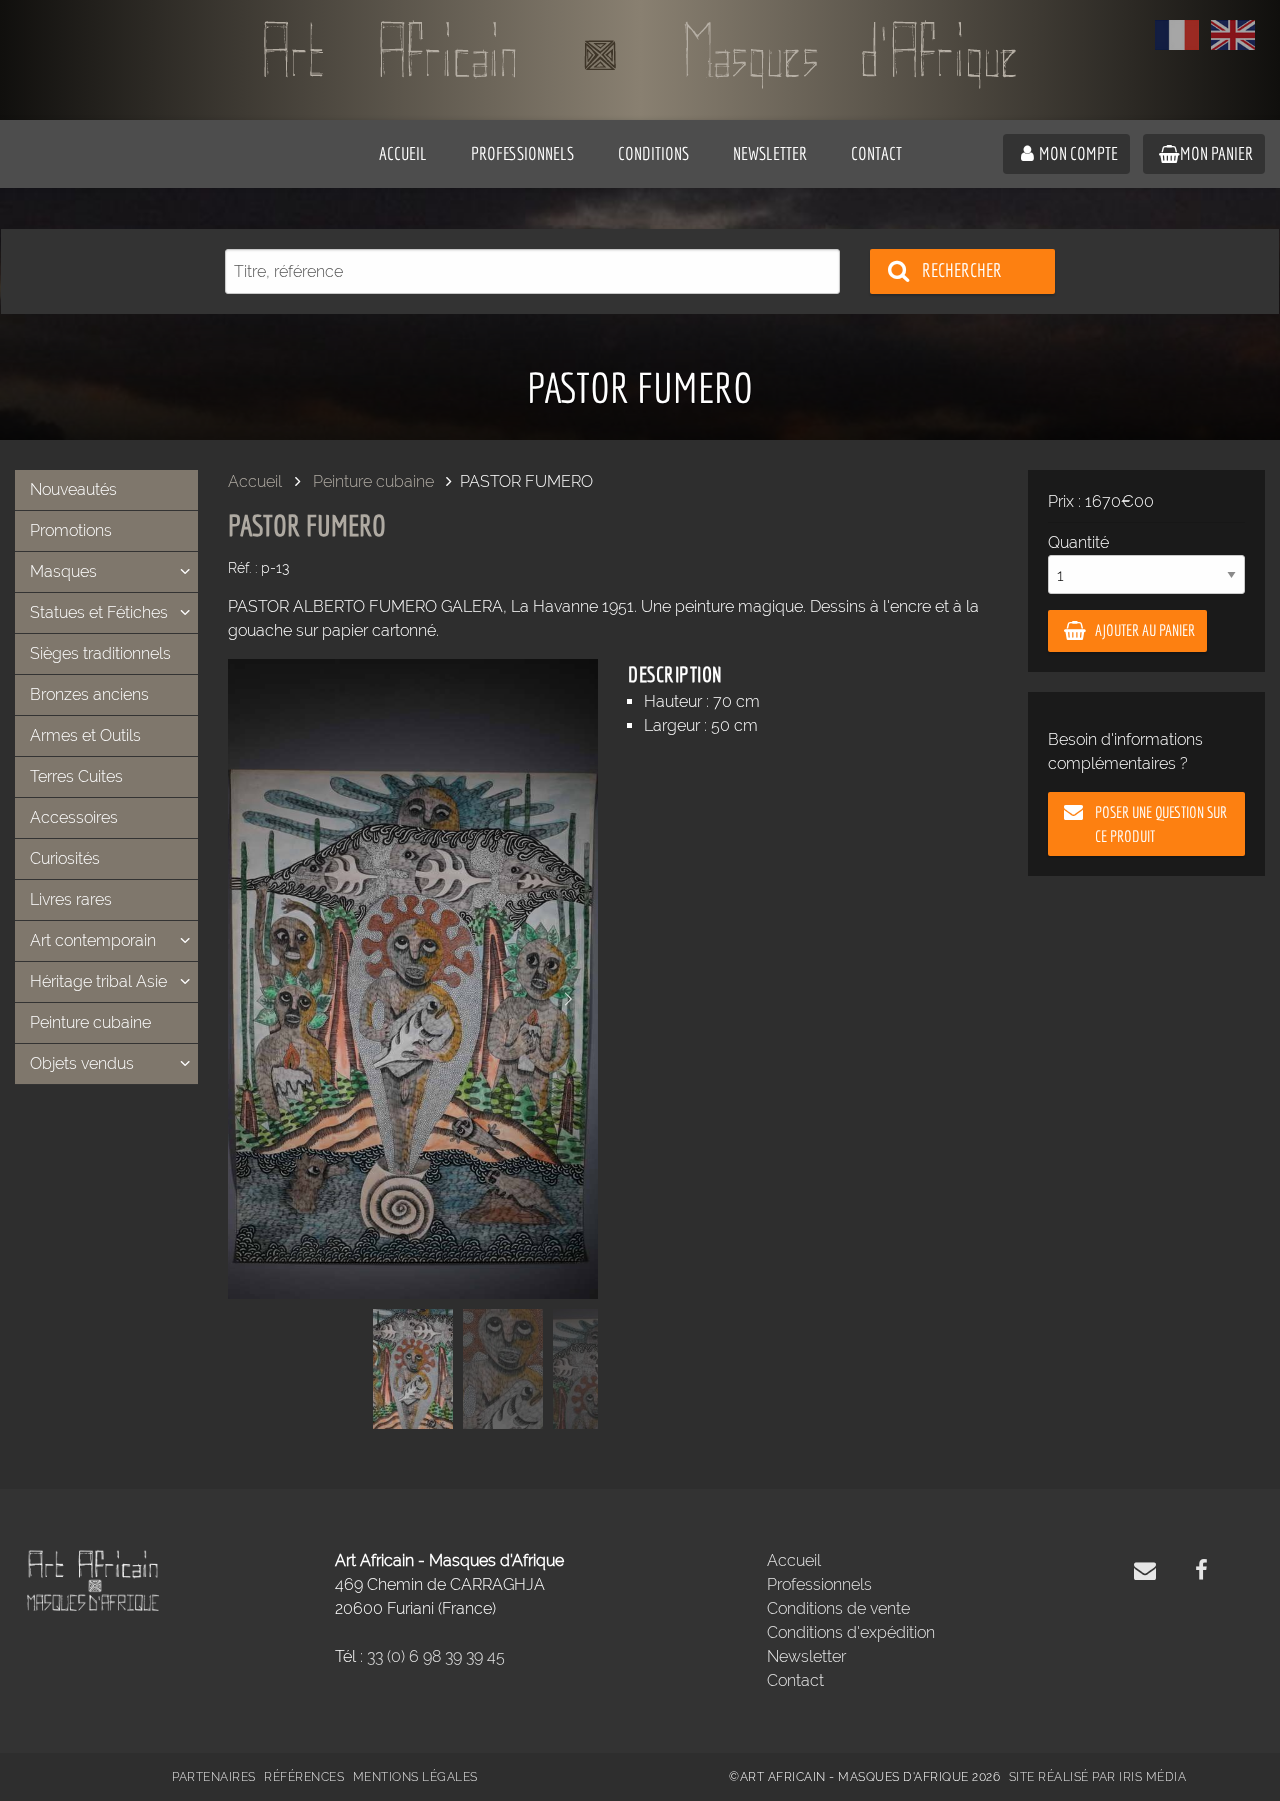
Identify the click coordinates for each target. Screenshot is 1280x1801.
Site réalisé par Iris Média (1098, 1777)
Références (304, 1777)
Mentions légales (415, 1777)
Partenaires (214, 1777)
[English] (1233, 35)
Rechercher (962, 270)
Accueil (255, 481)
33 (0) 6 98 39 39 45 (436, 1656)
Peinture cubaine (373, 481)
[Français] (1177, 35)
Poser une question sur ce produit (1161, 824)
